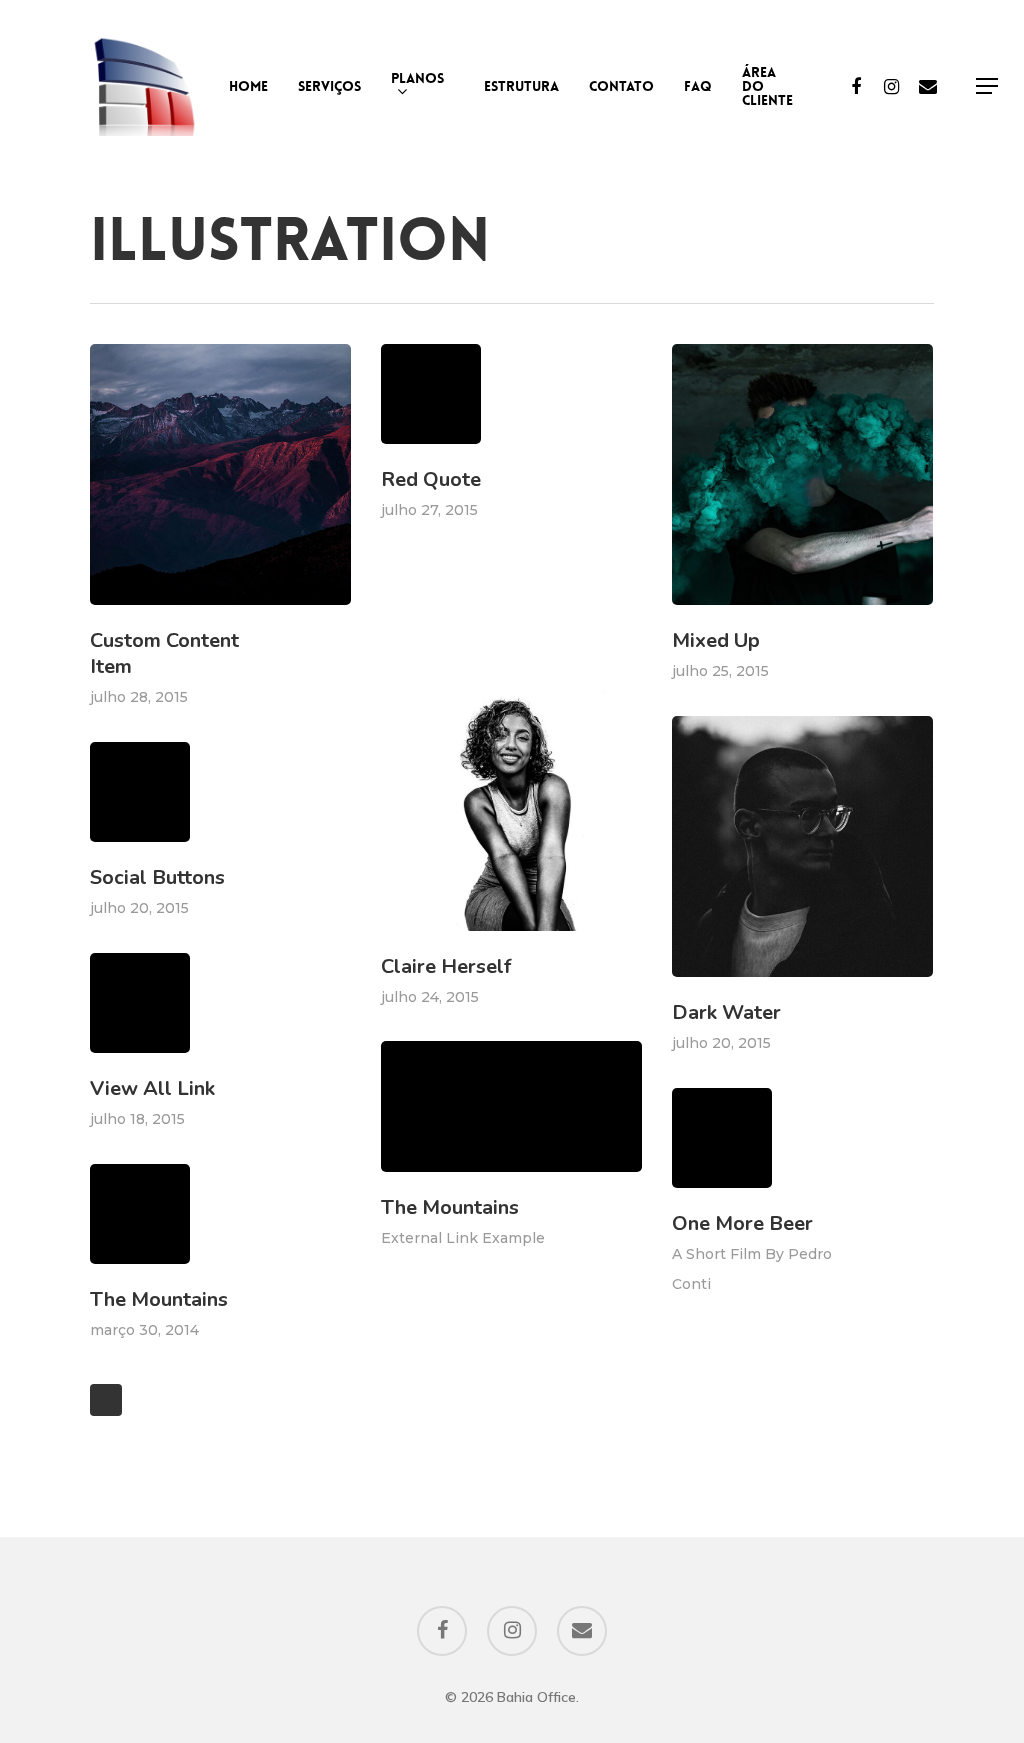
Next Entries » (106, 1400)
